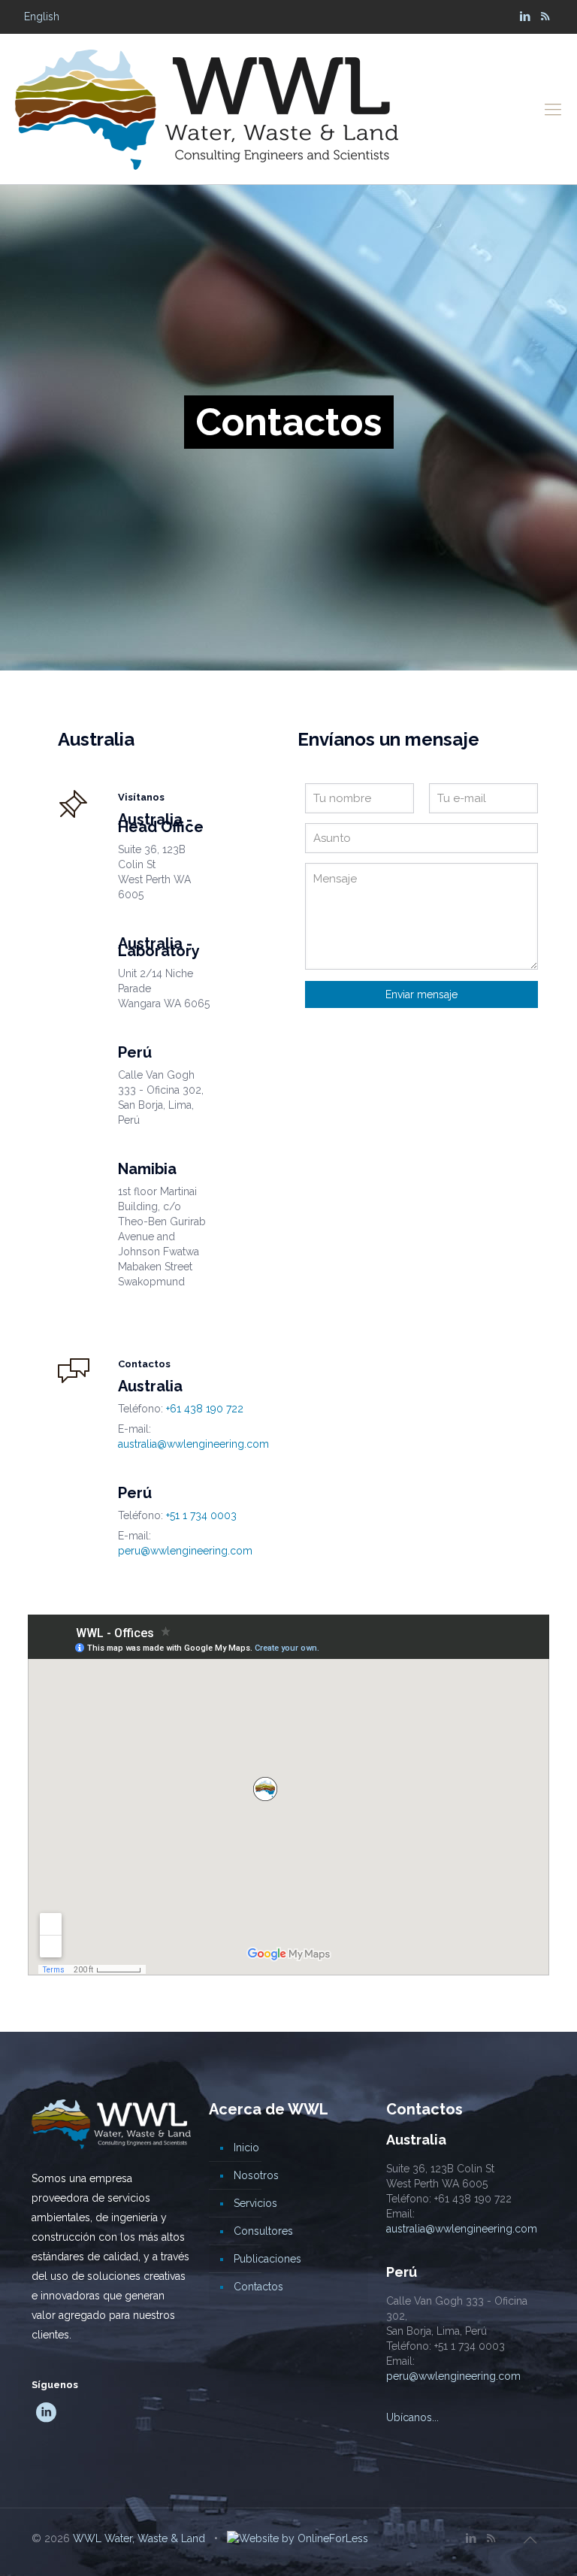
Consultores (263, 2231)
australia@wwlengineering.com (193, 1444)
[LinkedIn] (525, 17)
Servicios (255, 2203)
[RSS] (545, 17)
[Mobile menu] (553, 109)
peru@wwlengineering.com (185, 1551)
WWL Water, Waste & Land (139, 2538)
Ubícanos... (412, 2417)
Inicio (246, 2148)
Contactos (258, 2287)
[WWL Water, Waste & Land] (207, 109)
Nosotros (256, 2175)
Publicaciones (267, 2259)
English (42, 17)
